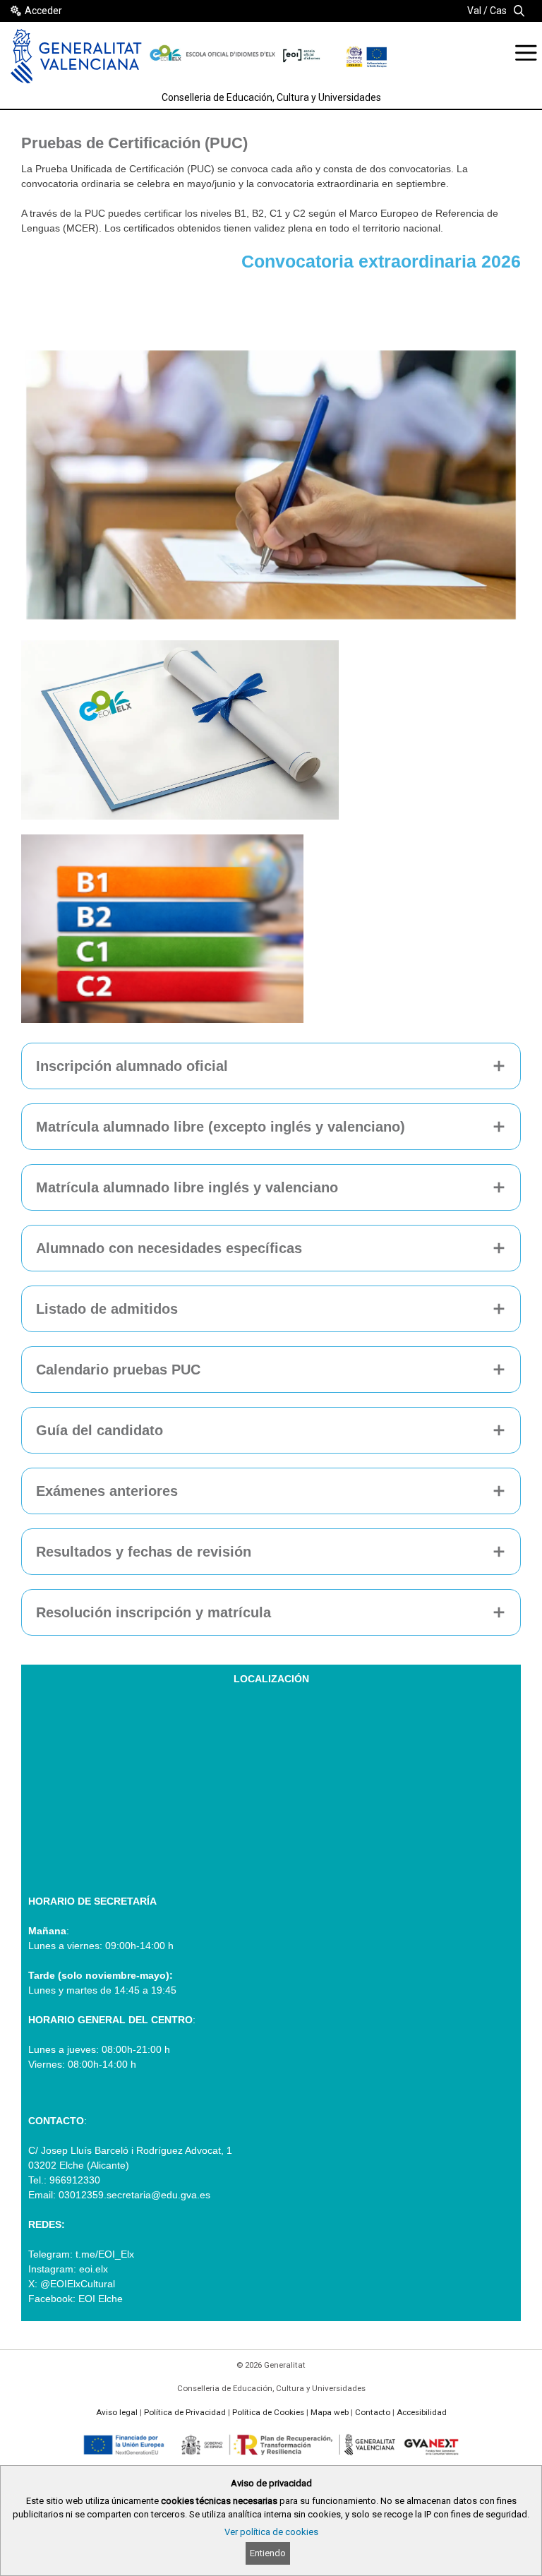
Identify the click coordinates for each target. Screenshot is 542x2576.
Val (474, 11)
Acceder (43, 11)
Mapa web (330, 2412)
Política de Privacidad (185, 2412)
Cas (498, 11)
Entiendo (268, 2553)
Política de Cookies (268, 2412)
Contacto (373, 2412)
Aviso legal (117, 2412)
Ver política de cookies (271, 2532)
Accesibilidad (422, 2412)
